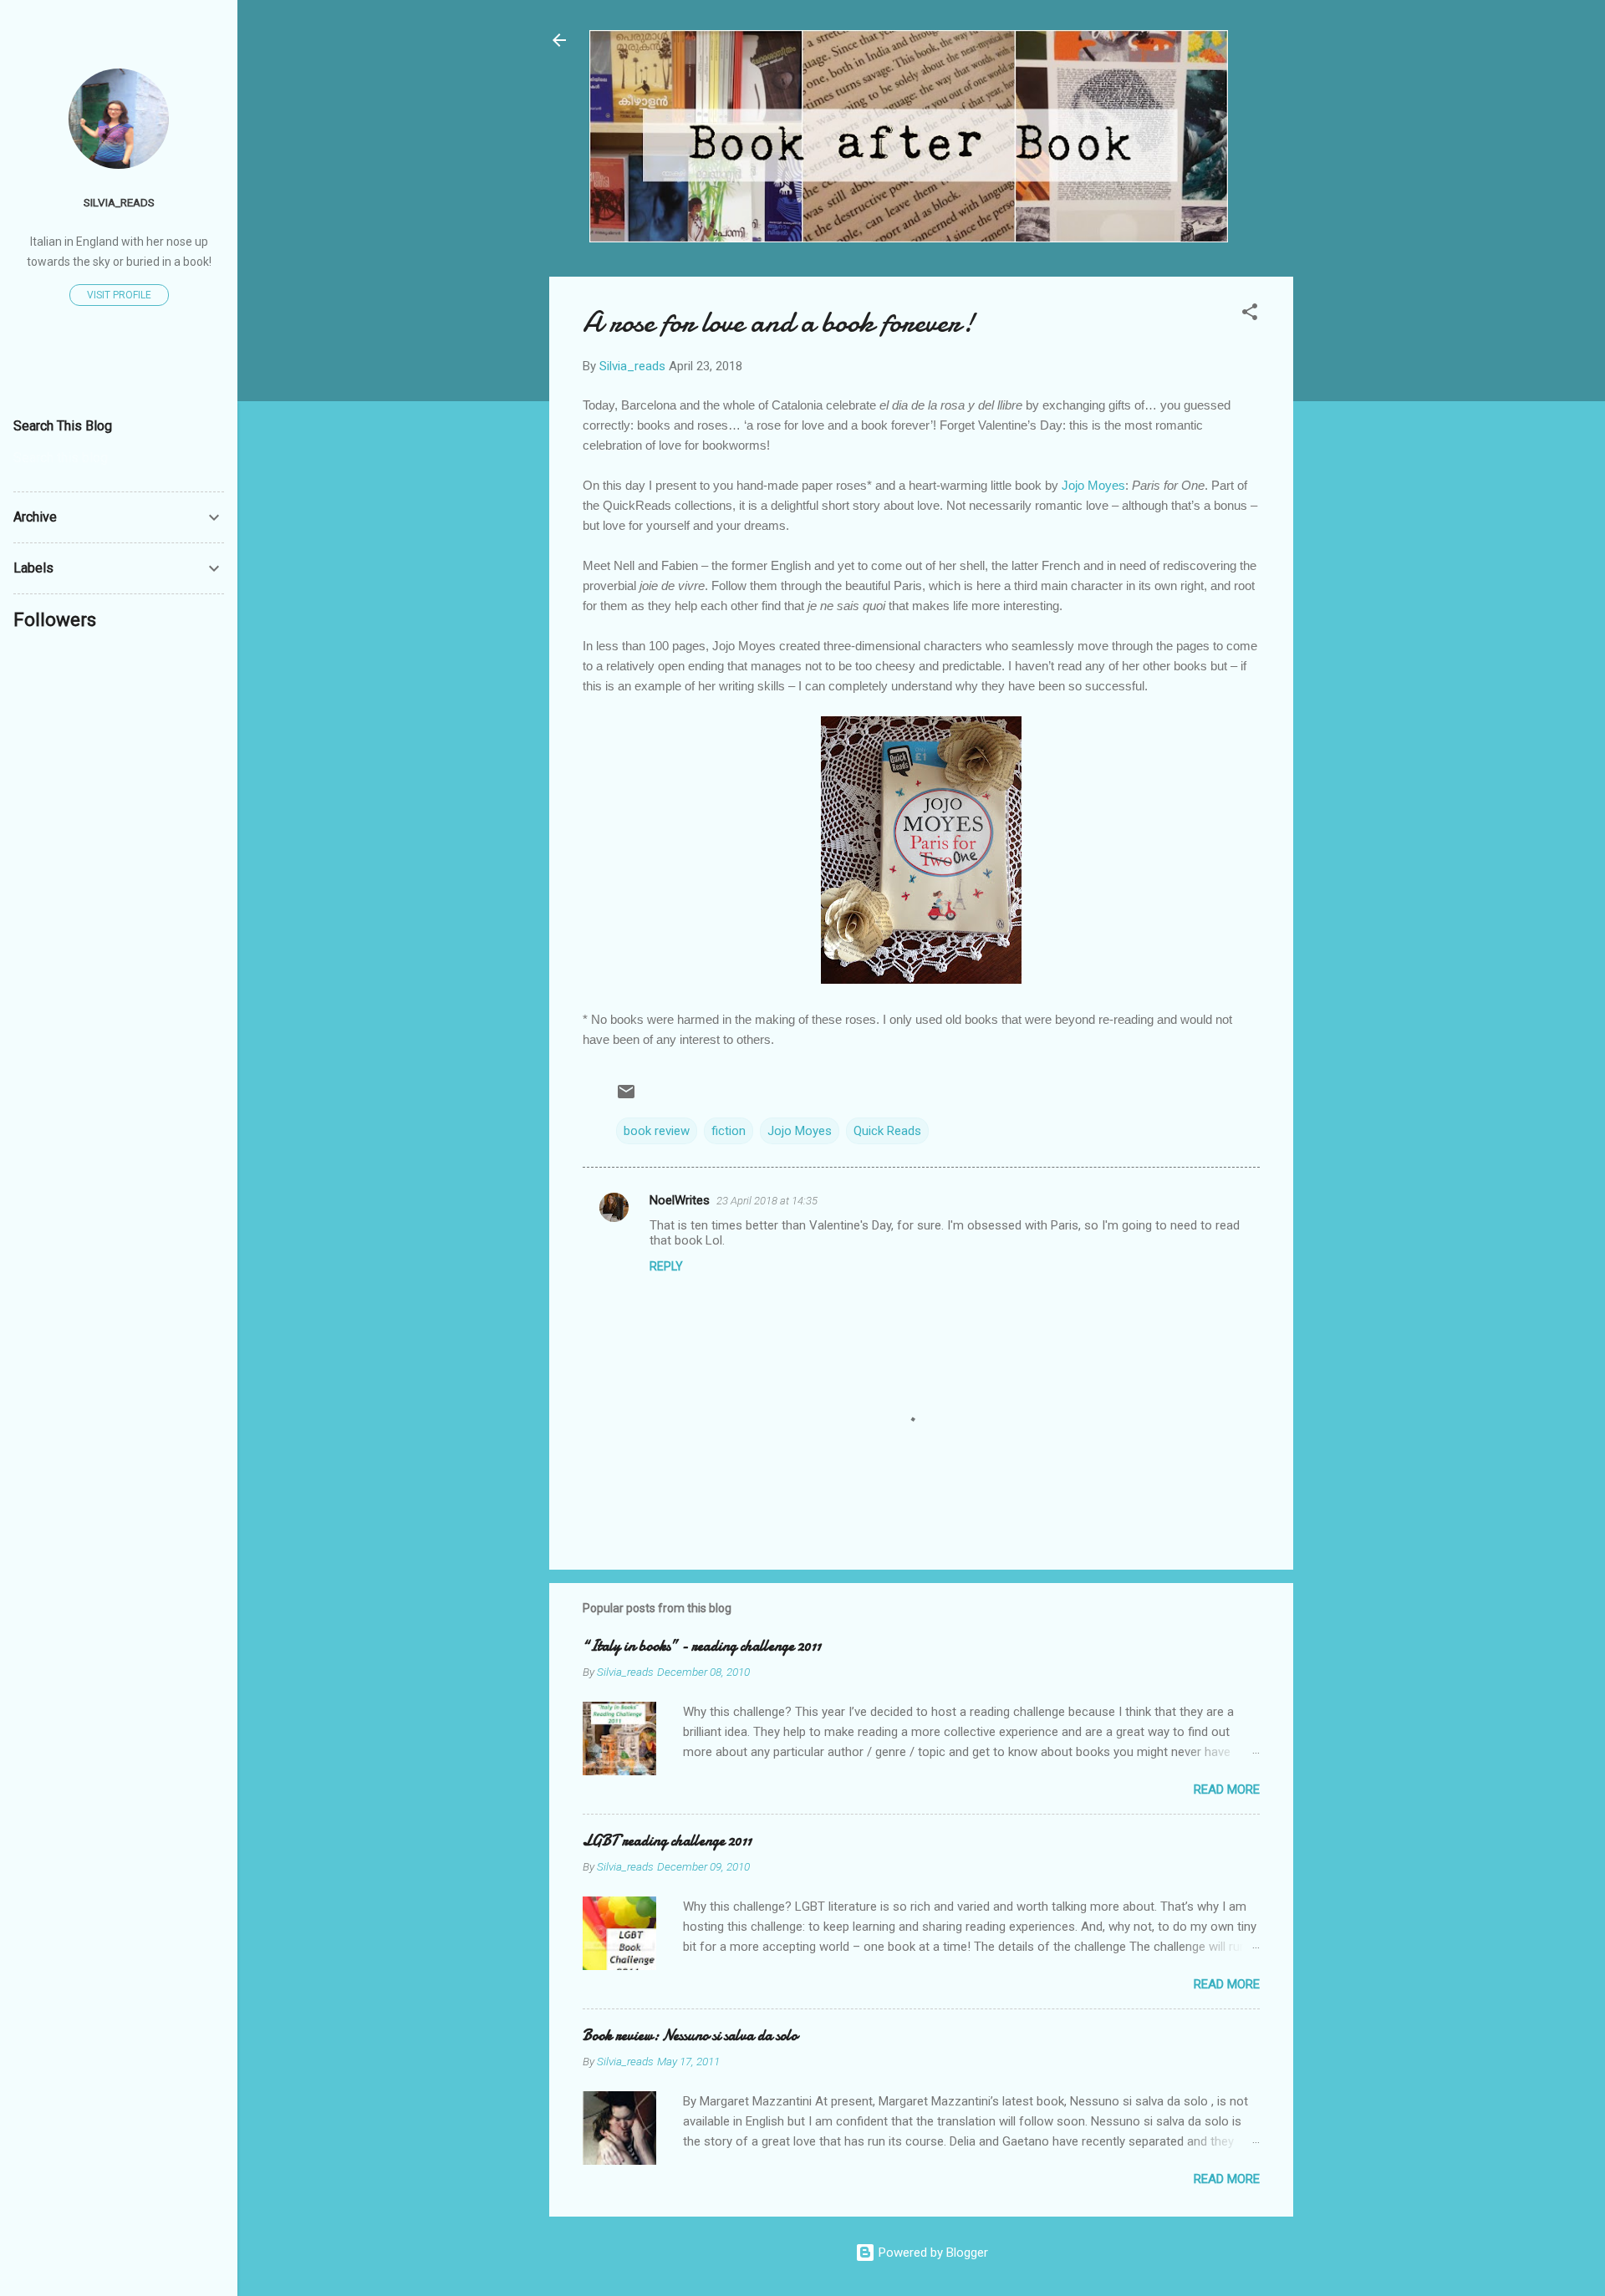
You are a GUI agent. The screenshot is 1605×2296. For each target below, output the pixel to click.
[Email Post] (626, 1097)
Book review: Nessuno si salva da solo (690, 2036)
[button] (1250, 315)
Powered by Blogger (932, 2253)
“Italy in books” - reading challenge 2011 (702, 1646)
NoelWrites (680, 1200)
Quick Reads (887, 1131)
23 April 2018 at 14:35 (767, 1201)
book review (657, 1131)
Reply (666, 1266)
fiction (729, 1131)
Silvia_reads (119, 202)
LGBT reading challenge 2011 (667, 1841)
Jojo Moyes (1093, 485)
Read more (1227, 1789)
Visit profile (119, 295)
